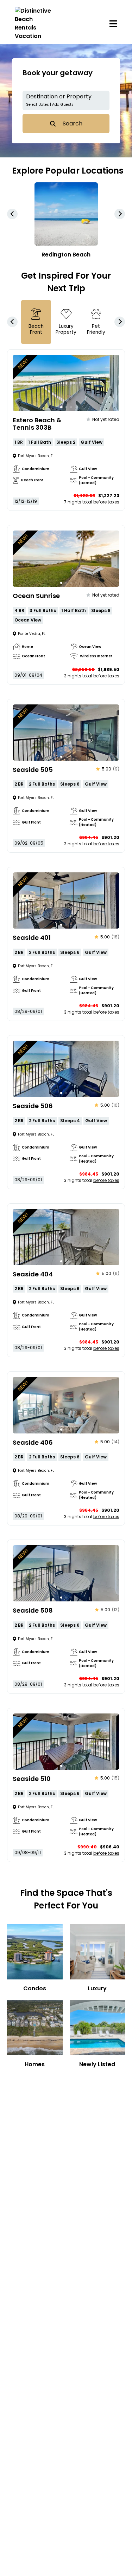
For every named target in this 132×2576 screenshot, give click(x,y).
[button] (66, 100)
